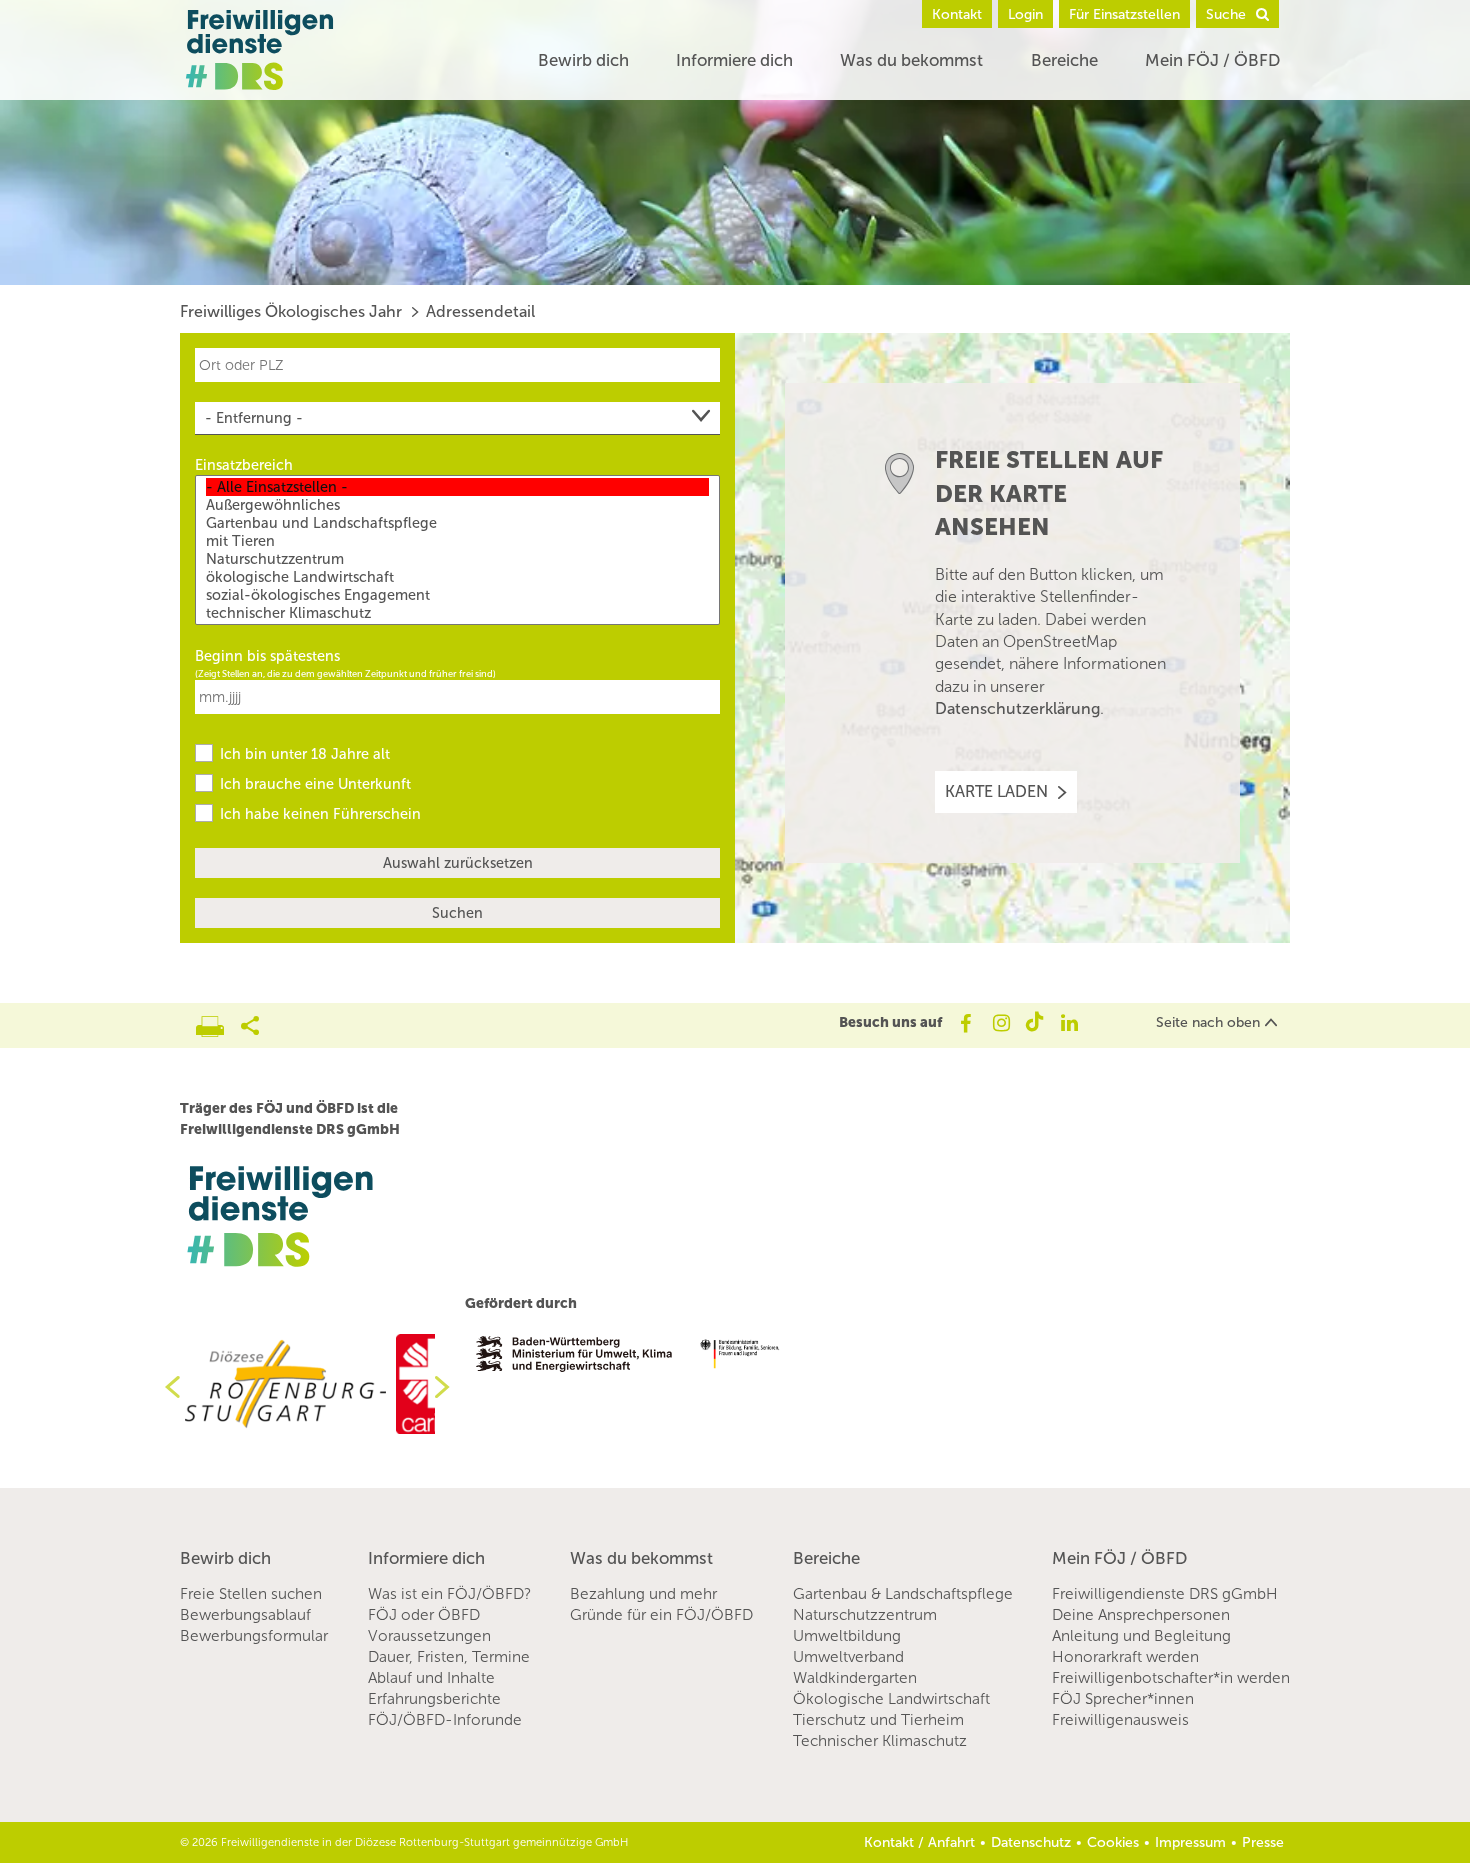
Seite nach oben (1208, 1022)
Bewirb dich (583, 60)
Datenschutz (1031, 1842)
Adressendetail (480, 311)
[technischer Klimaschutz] (457, 613)
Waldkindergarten (855, 1678)
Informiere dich (734, 60)
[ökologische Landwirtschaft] (457, 577)
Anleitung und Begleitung (1141, 1636)
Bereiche (1064, 60)
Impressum (1190, 1842)
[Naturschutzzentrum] (457, 559)
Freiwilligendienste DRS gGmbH (1165, 1594)
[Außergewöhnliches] (457, 505)
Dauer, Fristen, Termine (449, 1657)
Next (450, 1387)
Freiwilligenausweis (1120, 1720)
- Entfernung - (254, 418)
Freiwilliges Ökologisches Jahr (291, 311)
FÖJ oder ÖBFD (424, 1615)
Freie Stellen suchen (251, 1594)
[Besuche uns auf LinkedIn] (1069, 1023)
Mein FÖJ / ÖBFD (1212, 60)
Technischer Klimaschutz (880, 1741)
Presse (1263, 1842)
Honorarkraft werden (1125, 1657)
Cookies (1113, 1842)
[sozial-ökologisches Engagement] (457, 595)
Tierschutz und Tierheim (878, 1720)
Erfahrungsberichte (434, 1699)
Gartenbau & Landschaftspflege (903, 1594)
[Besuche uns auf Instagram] (999, 1023)
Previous (165, 1387)
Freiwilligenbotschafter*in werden (1171, 1678)
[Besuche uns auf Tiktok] (1034, 1023)
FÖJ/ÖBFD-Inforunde (445, 1720)
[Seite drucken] (218, 1021)
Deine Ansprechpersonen (1141, 1615)
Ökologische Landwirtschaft (891, 1699)
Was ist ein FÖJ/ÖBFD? (449, 1594)
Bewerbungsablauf (245, 1615)
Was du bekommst (911, 60)
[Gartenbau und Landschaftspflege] (457, 523)
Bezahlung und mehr (643, 1594)
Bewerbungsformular (254, 1636)
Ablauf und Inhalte (431, 1678)
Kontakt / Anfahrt (919, 1842)
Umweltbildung (847, 1636)
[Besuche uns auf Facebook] (964, 1023)
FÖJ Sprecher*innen (1123, 1699)
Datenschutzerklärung (1017, 708)
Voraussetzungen (429, 1636)
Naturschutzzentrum (865, 1615)
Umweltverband (848, 1657)
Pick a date (708, 696)
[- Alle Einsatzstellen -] (457, 487)
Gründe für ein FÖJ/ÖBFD (661, 1615)
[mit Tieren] (457, 541)
